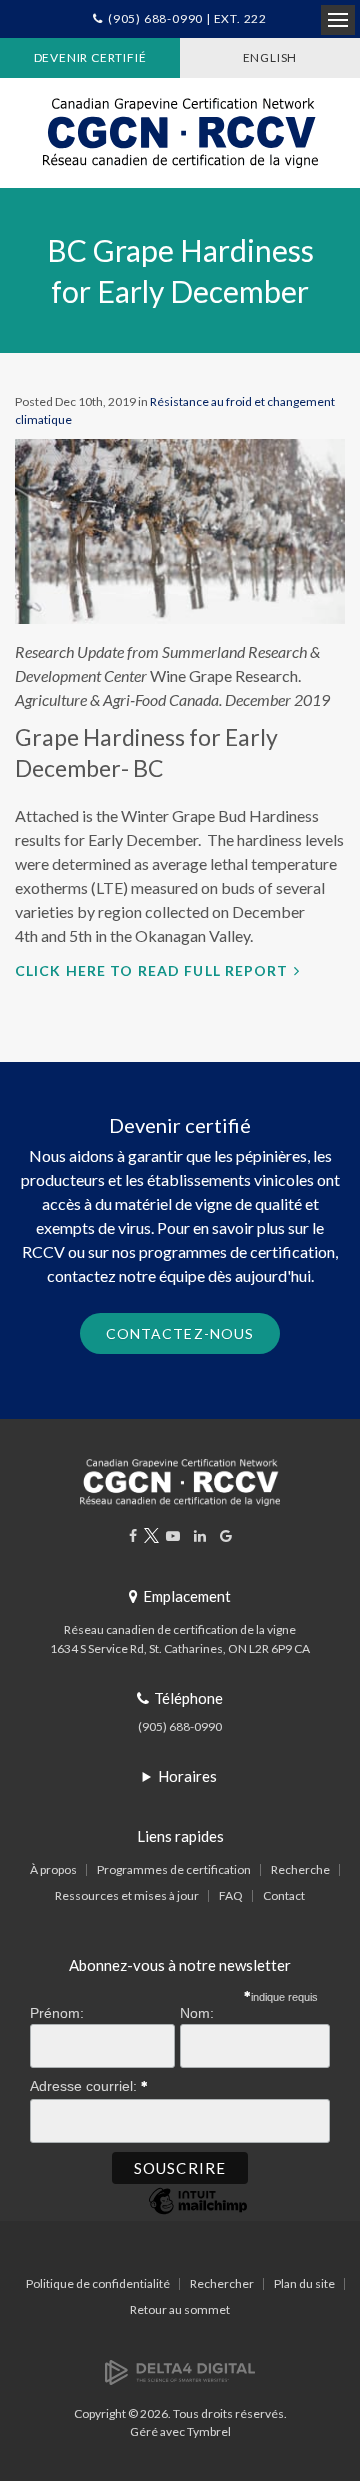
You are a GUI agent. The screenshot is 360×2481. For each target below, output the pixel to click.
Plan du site (304, 2283)
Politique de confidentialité (98, 2283)
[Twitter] (151, 1535)
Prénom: (57, 2013)
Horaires (187, 1776)
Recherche (300, 1869)
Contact (284, 1895)
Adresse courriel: (85, 2086)
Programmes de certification (174, 1869)
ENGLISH (270, 57)
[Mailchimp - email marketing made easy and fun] (198, 2214)
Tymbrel (209, 2431)
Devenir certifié (90, 57)
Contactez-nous (180, 1333)
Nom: (197, 2013)
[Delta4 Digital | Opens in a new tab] (180, 2370)
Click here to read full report (152, 970)
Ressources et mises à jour (127, 1895)
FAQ (231, 1895)
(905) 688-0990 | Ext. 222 (187, 18)
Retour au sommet (180, 2309)
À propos (53, 1869)
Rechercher (222, 2283)
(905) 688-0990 (180, 1726)
